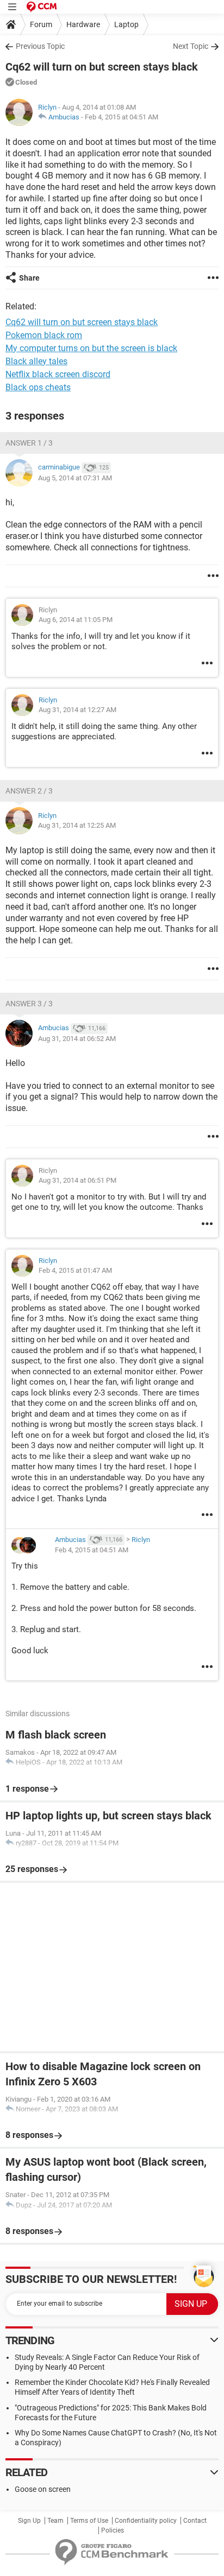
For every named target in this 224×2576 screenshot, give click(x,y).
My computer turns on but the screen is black (91, 348)
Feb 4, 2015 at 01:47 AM (75, 1270)
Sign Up (29, 2521)
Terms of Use (89, 2521)
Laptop (126, 24)
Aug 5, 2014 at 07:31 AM (75, 478)
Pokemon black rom (44, 335)
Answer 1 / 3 (29, 443)
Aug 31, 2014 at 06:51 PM (77, 1180)
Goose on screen (43, 2489)
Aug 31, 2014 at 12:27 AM (77, 710)
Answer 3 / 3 (29, 1004)
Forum (41, 24)
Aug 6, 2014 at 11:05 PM (76, 620)
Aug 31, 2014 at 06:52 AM (77, 1039)
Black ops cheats (38, 387)
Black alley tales (36, 361)
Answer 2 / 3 (29, 791)
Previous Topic (40, 46)
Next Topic (191, 46)
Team (55, 2521)
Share (29, 278)
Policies (113, 2530)
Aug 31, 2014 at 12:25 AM (77, 825)
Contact (195, 2521)
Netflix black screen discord (58, 374)
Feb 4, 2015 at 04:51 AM (122, 117)
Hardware (83, 24)
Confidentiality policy (146, 2521)
